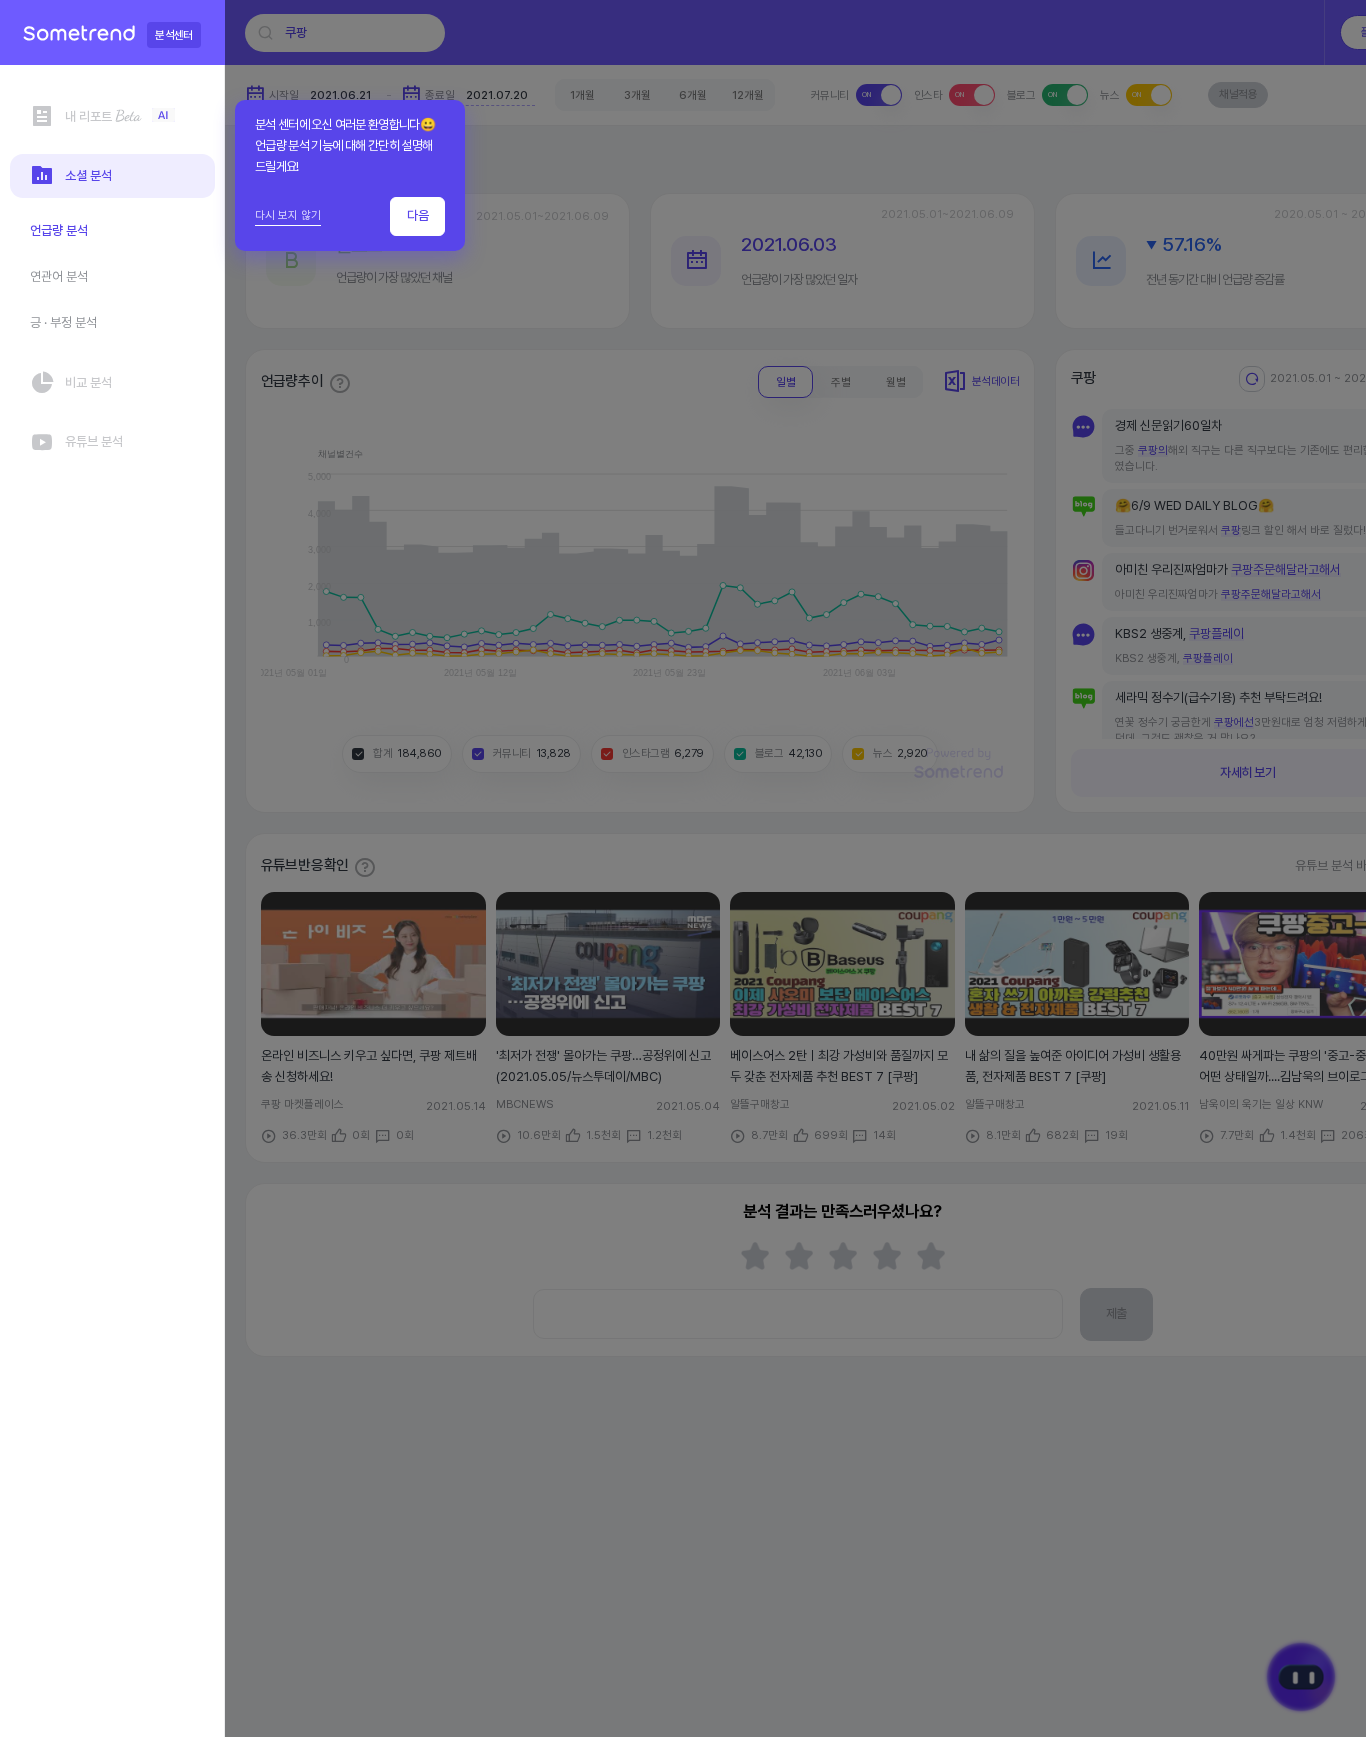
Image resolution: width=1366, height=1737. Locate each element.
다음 (417, 215)
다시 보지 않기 (288, 215)
